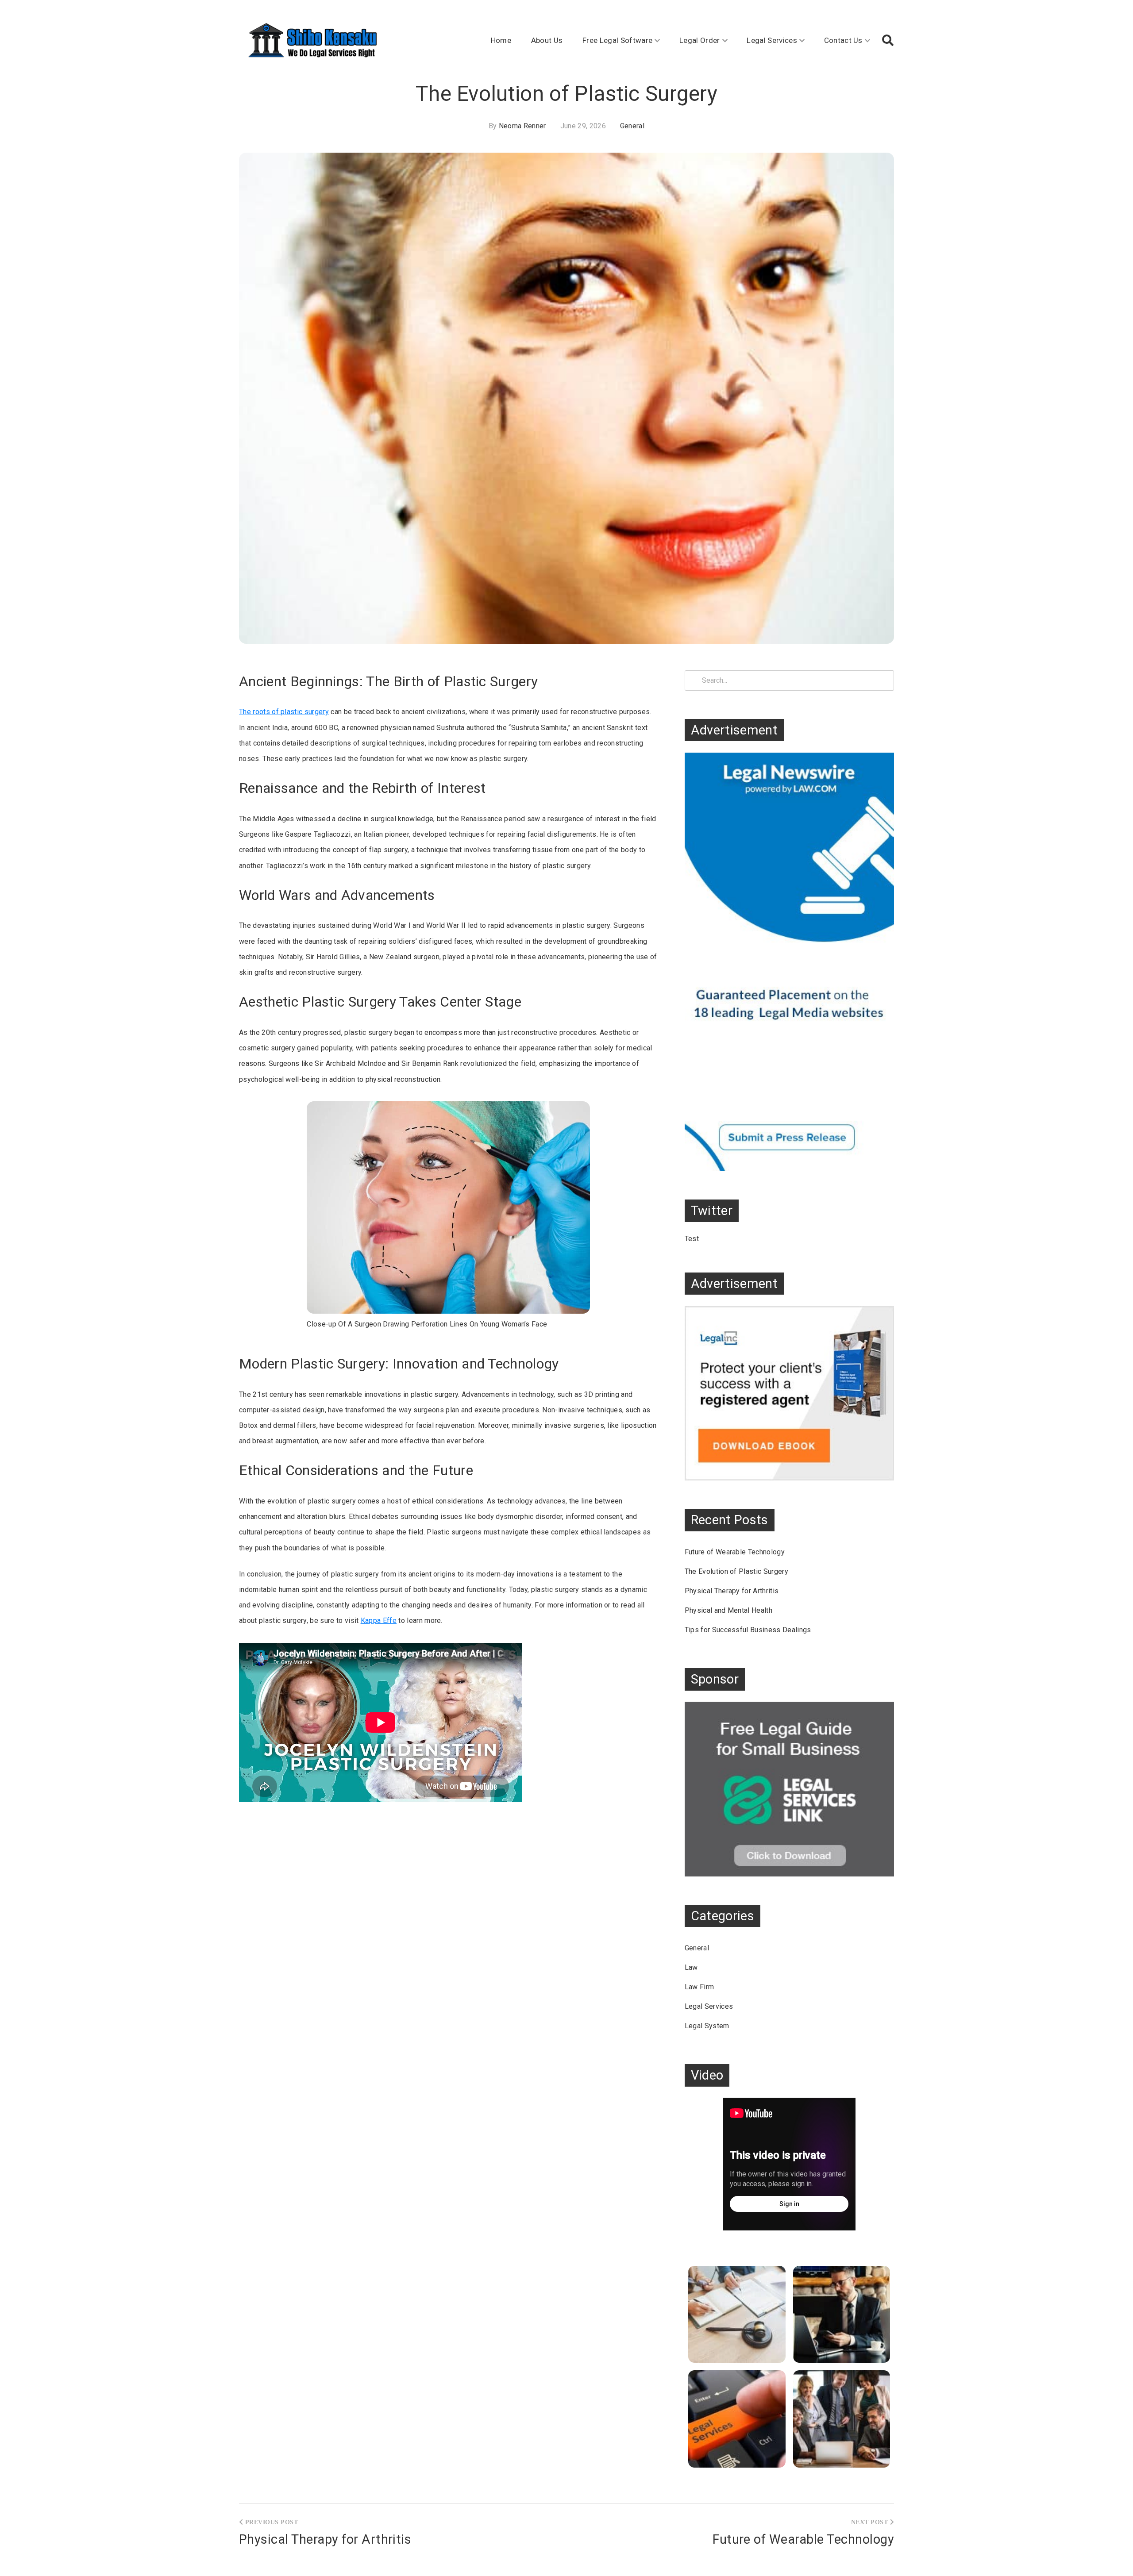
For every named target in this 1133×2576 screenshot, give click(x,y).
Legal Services (772, 40)
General (632, 126)
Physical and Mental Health (728, 1610)
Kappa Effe (379, 1621)
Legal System (707, 2026)
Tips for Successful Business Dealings (748, 1630)
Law (691, 1967)
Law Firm (699, 1987)
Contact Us (843, 40)
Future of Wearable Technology (735, 1552)
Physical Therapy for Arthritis (732, 1591)
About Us (547, 40)
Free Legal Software (617, 40)
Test (692, 1239)
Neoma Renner (522, 126)
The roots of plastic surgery (284, 712)
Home (501, 40)
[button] (888, 40)
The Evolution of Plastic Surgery (736, 1571)
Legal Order (700, 40)
